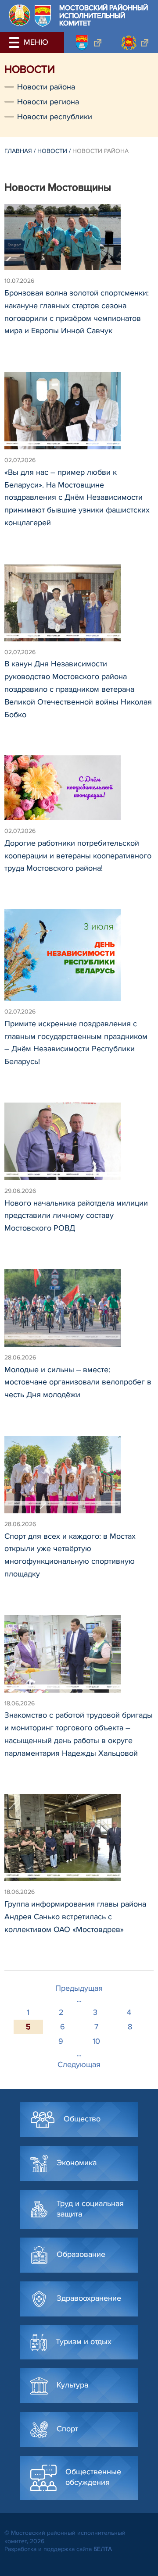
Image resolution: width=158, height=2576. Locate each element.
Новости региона (48, 102)
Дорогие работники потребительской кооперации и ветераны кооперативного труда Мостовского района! (78, 856)
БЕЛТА (103, 2549)
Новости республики (55, 117)
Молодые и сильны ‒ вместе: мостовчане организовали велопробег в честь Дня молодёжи (78, 1382)
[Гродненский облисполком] (135, 43)
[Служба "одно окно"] (88, 43)
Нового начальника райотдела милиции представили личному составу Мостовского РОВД (76, 1216)
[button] (15, 43)
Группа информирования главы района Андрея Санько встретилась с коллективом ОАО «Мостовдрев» (75, 1917)
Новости (52, 151)
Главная (18, 151)
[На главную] (20, 15)
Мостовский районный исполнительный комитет (104, 16)
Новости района (46, 87)
